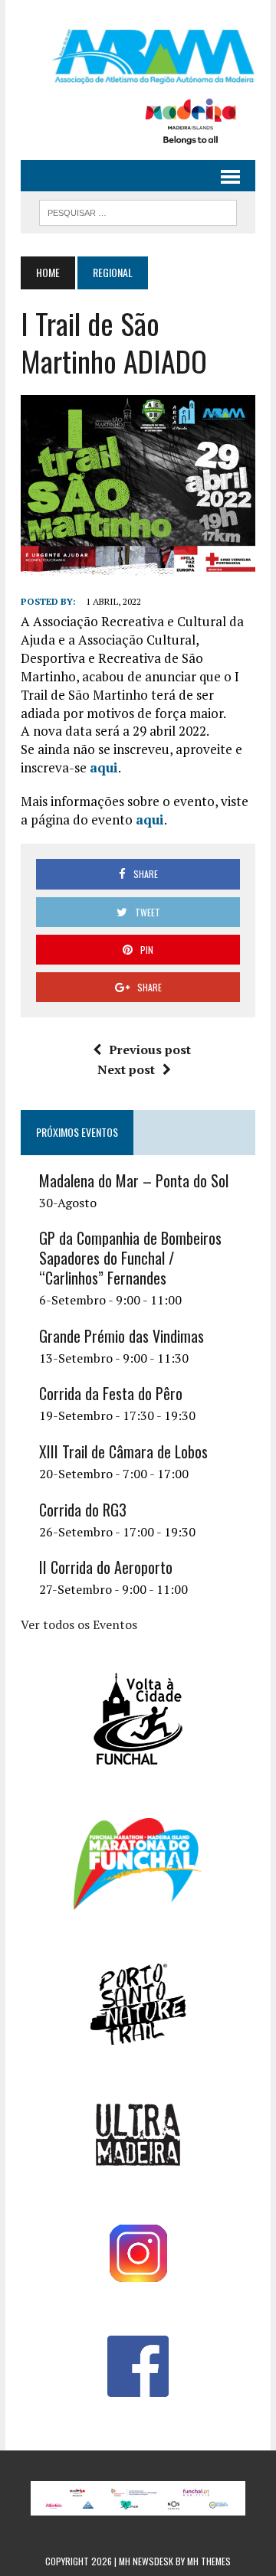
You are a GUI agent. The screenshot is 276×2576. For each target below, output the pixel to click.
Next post (126, 1069)
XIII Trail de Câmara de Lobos (123, 1451)
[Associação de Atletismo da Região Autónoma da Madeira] (138, 57)
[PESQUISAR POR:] (138, 211)
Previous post (150, 1050)
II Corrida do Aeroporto (106, 1567)
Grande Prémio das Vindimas (122, 1336)
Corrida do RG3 (83, 1510)
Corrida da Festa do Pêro (111, 1393)
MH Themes (209, 2561)
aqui (104, 767)
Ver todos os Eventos (79, 1624)
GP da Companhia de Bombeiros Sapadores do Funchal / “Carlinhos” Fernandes (130, 1258)
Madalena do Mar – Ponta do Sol (134, 1180)
